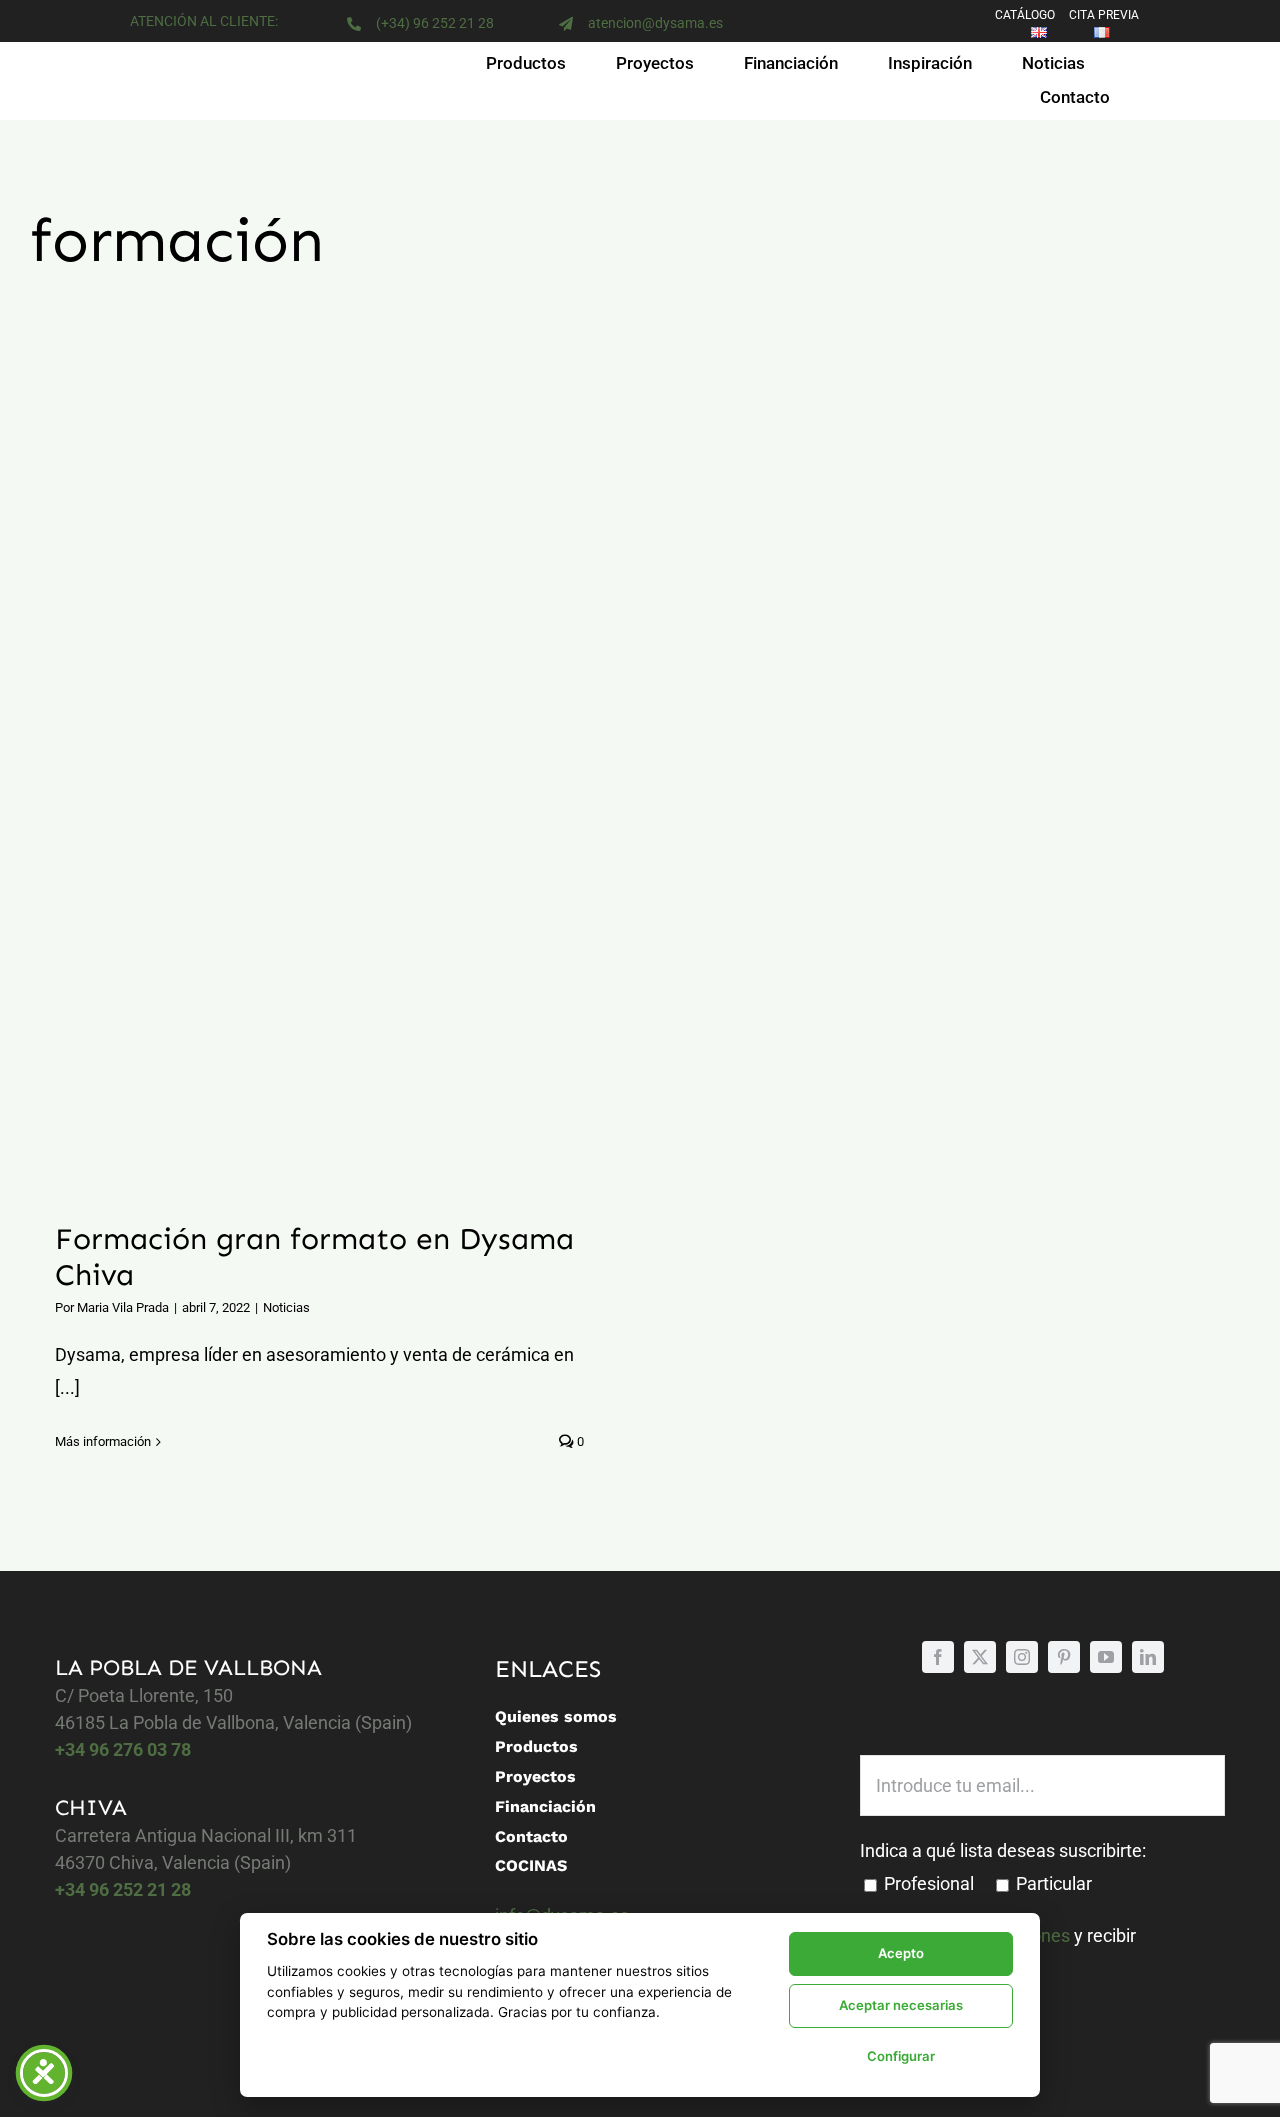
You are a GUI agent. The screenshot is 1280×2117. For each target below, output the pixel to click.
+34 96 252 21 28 (123, 1889)
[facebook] (938, 1657)
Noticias (286, 1307)
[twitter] (980, 1657)
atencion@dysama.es (655, 23)
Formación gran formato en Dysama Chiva (295, 806)
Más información (103, 1441)
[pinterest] (1064, 1657)
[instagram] (1022, 1657)
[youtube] (1106, 1657)
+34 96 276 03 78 (123, 1749)
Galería (344, 806)
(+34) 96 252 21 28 (435, 23)
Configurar (901, 2056)
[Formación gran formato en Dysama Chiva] (319, 805)
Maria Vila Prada (123, 1307)
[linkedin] (1148, 1657)
